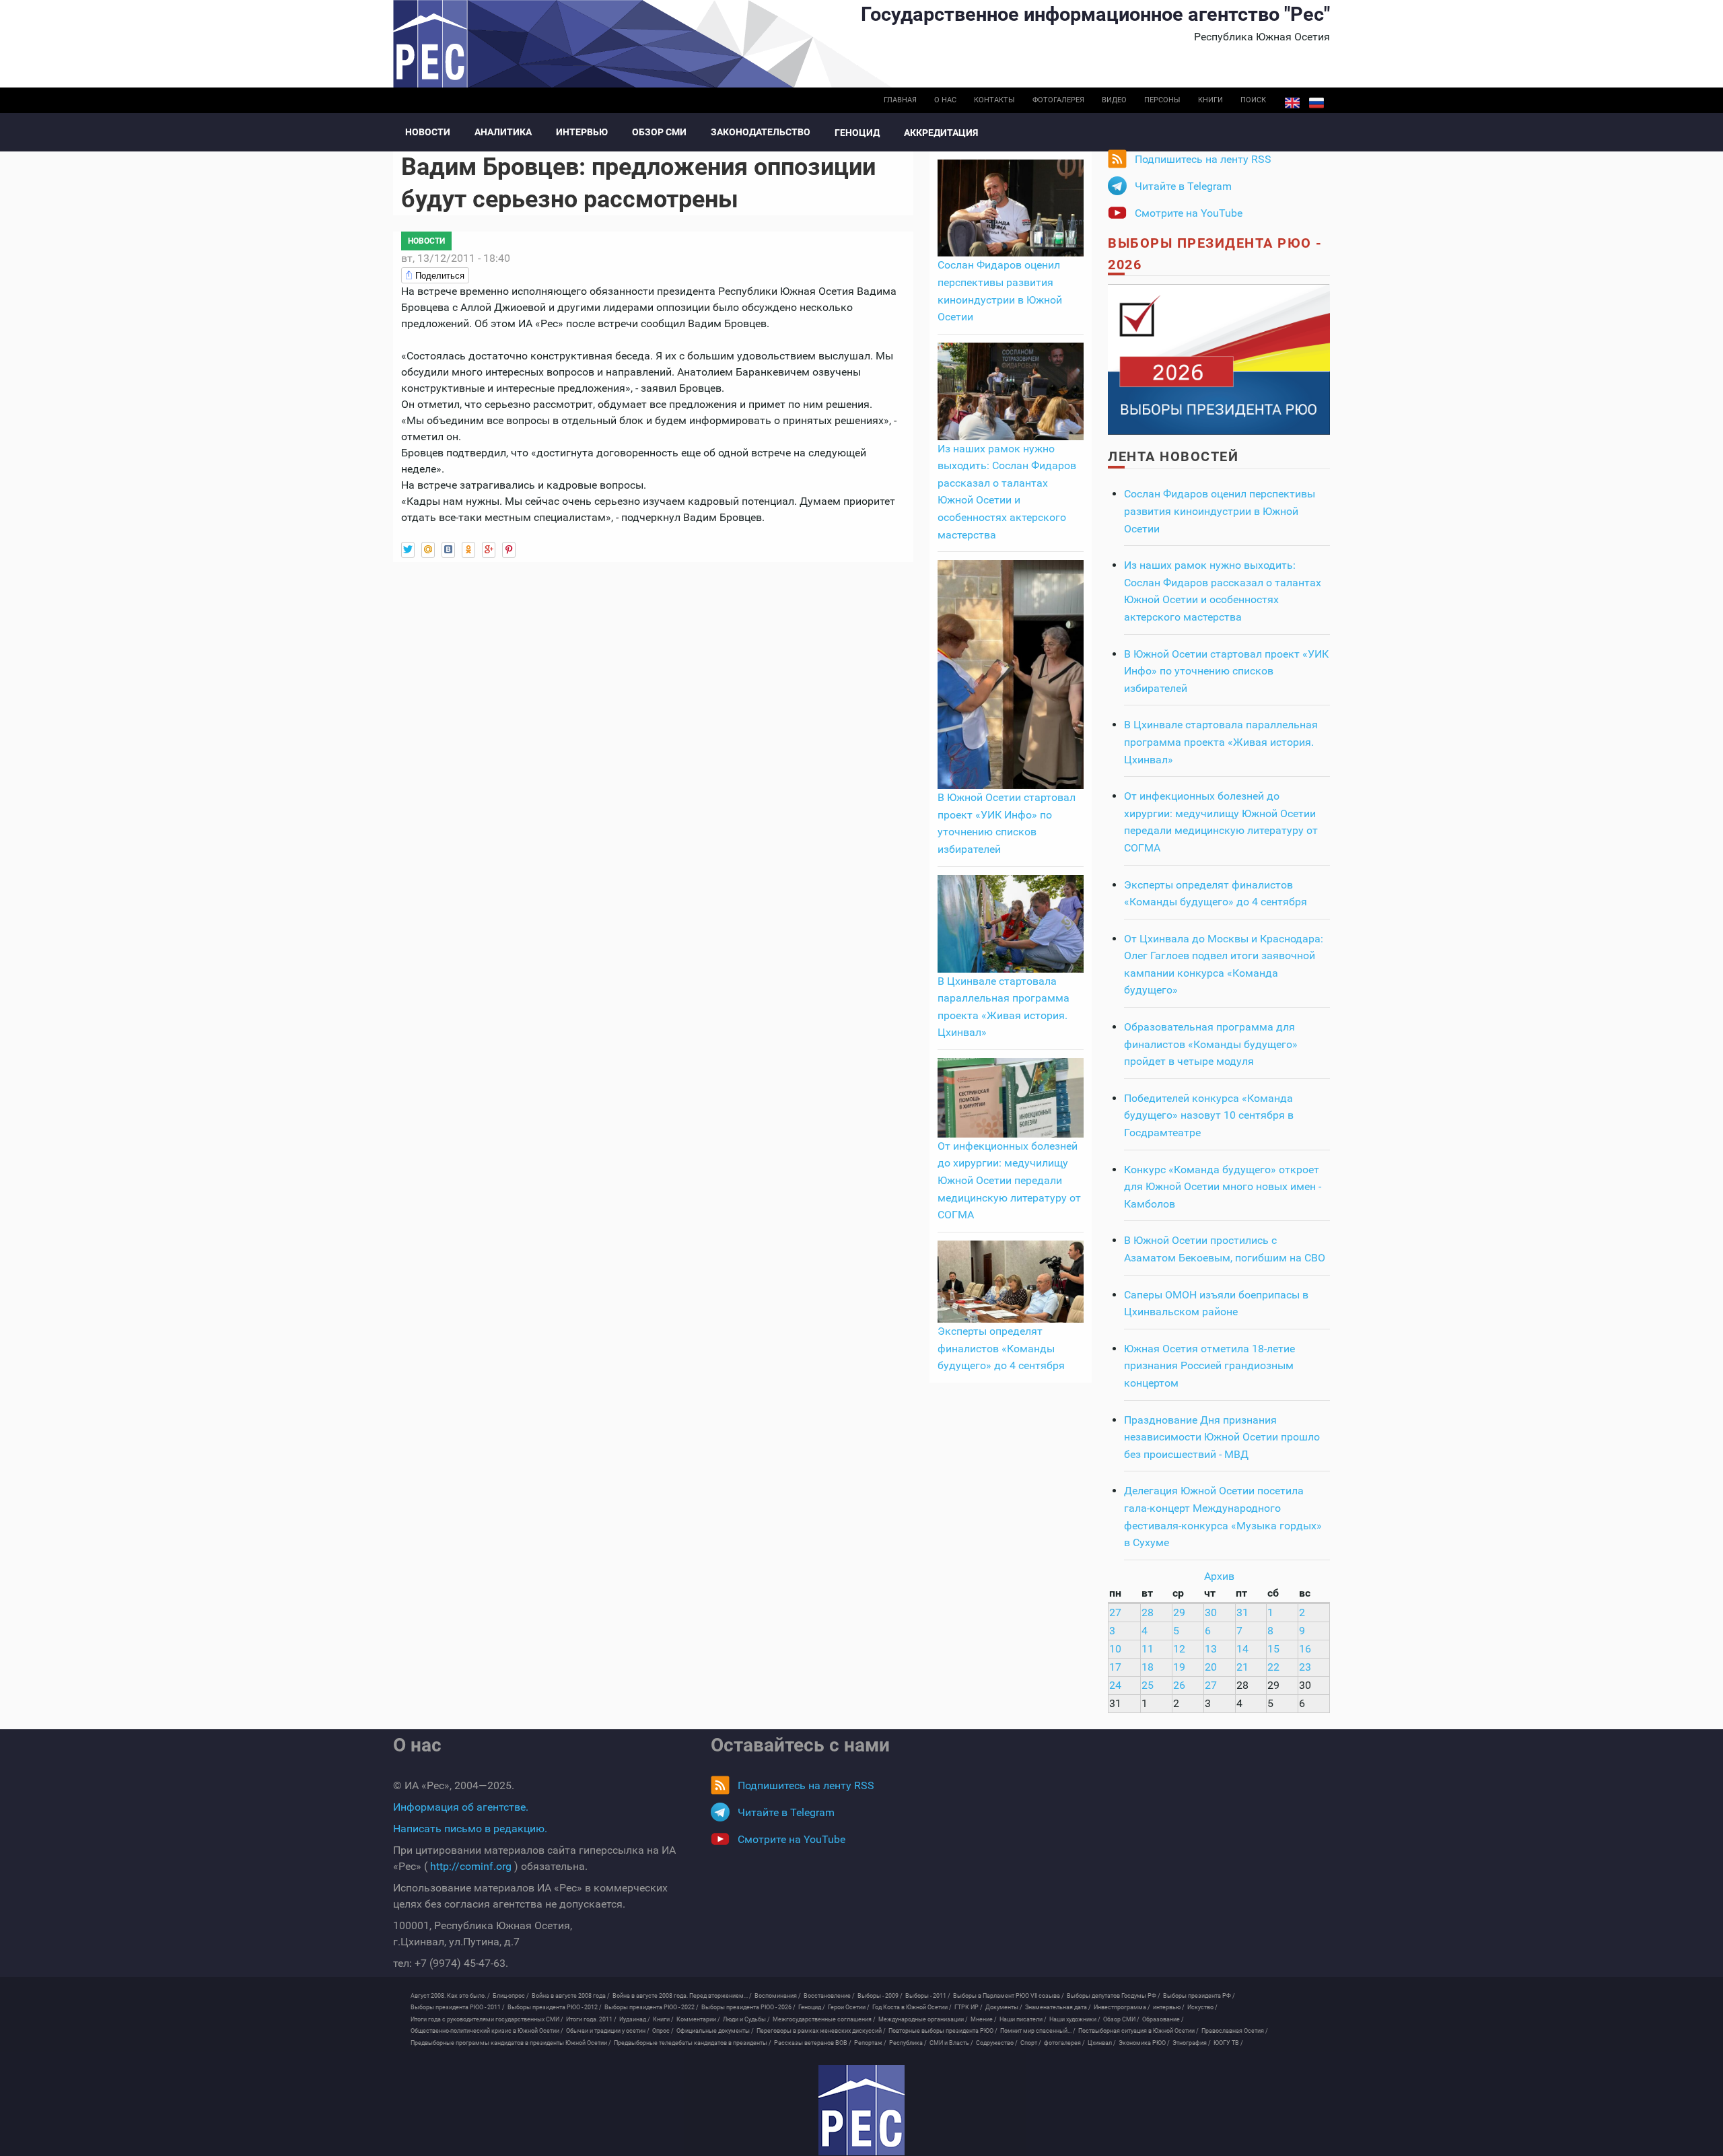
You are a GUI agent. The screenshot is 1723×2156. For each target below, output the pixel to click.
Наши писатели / (1023, 2019)
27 (1115, 1612)
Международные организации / (923, 2019)
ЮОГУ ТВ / (1228, 2043)
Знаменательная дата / (1058, 2007)
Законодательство (761, 132)
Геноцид (857, 133)
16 (1305, 1649)
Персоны (1162, 100)
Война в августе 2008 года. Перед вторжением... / (682, 1996)
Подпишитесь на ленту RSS (1203, 159)
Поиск (1253, 100)
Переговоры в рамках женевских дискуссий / (821, 2031)
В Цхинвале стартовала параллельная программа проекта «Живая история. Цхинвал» (1221, 742)
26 (1179, 1685)
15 (1273, 1649)
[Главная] (861, 2110)
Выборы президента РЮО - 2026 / (748, 2007)
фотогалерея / (1064, 2043)
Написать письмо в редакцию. (470, 1829)
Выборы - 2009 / (880, 1996)
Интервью (582, 132)
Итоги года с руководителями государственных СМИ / (487, 2019)
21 (1242, 1667)
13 (1211, 1649)
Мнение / (984, 2019)
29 (1179, 1612)
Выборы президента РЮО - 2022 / (652, 2007)
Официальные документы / (715, 2031)
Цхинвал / (1102, 2043)
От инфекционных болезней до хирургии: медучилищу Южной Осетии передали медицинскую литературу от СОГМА (1009, 1180)
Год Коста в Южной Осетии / (912, 2007)
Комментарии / (698, 2019)
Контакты (994, 100)
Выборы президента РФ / (1199, 1996)
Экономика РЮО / (1144, 2043)
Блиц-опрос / (511, 1996)
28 (1148, 1612)
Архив (1219, 1576)
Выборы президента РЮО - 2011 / (458, 2007)
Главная (900, 100)
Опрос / (663, 2031)
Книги (1210, 100)
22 (1273, 1667)
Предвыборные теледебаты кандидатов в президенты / (693, 2043)
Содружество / (997, 2043)
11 (1148, 1649)
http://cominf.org (471, 1866)
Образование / (1163, 2019)
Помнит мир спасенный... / (1038, 2031)
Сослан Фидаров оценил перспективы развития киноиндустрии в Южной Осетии (1220, 511)
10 (1115, 1649)
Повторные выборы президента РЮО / (943, 2031)
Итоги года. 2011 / (591, 2019)
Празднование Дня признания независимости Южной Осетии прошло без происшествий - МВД (1222, 1437)
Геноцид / (812, 2007)
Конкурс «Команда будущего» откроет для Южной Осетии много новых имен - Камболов (1223, 1187)
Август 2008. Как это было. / (450, 1996)
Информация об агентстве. (461, 1807)
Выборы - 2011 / (928, 1996)
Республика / (908, 2043)
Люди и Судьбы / (746, 2019)
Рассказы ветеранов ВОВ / (813, 2043)
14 (1242, 1649)
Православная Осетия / (1235, 2031)
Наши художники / (1075, 2019)
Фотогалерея (1058, 100)
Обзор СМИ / (1121, 2019)
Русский (1316, 103)
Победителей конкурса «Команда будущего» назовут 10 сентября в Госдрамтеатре (1209, 1115)
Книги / (663, 2019)
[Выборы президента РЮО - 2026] (1219, 358)
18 (1148, 1667)
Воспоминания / (778, 1996)
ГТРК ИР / (969, 2007)
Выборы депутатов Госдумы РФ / (1114, 1996)
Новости (428, 132)
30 (1211, 1612)
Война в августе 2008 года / (571, 1996)
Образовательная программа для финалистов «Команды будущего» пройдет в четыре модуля (1211, 1044)
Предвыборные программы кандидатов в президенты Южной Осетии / (511, 2043)
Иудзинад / (635, 2019)
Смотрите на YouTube (1189, 213)
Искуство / (1202, 2007)
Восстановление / (829, 1996)
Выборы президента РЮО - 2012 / (555, 2007)
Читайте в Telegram (1183, 186)
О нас (945, 100)
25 (1148, 1685)
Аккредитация (941, 133)
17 (1115, 1667)
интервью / (1169, 2007)
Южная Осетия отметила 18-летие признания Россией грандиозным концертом (1209, 1366)
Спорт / (1031, 2043)
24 (1115, 1685)
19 (1179, 1667)
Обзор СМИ (659, 132)
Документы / (1004, 2007)
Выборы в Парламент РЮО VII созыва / (1009, 1996)
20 (1211, 1667)
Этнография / (1192, 2043)
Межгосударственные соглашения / (824, 2019)
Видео (1114, 100)
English (1292, 103)
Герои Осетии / (849, 2007)
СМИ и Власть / (951, 2043)
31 (1242, 1612)
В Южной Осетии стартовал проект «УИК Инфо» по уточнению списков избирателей (1226, 671)
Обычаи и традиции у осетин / (608, 2031)
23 (1305, 1667)
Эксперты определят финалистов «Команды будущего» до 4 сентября (1001, 1348)
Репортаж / (870, 2043)
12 (1179, 1649)
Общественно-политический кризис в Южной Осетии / (487, 2031)
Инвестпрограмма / (1122, 2007)
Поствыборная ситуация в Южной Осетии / (1138, 2031)
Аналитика (503, 132)
